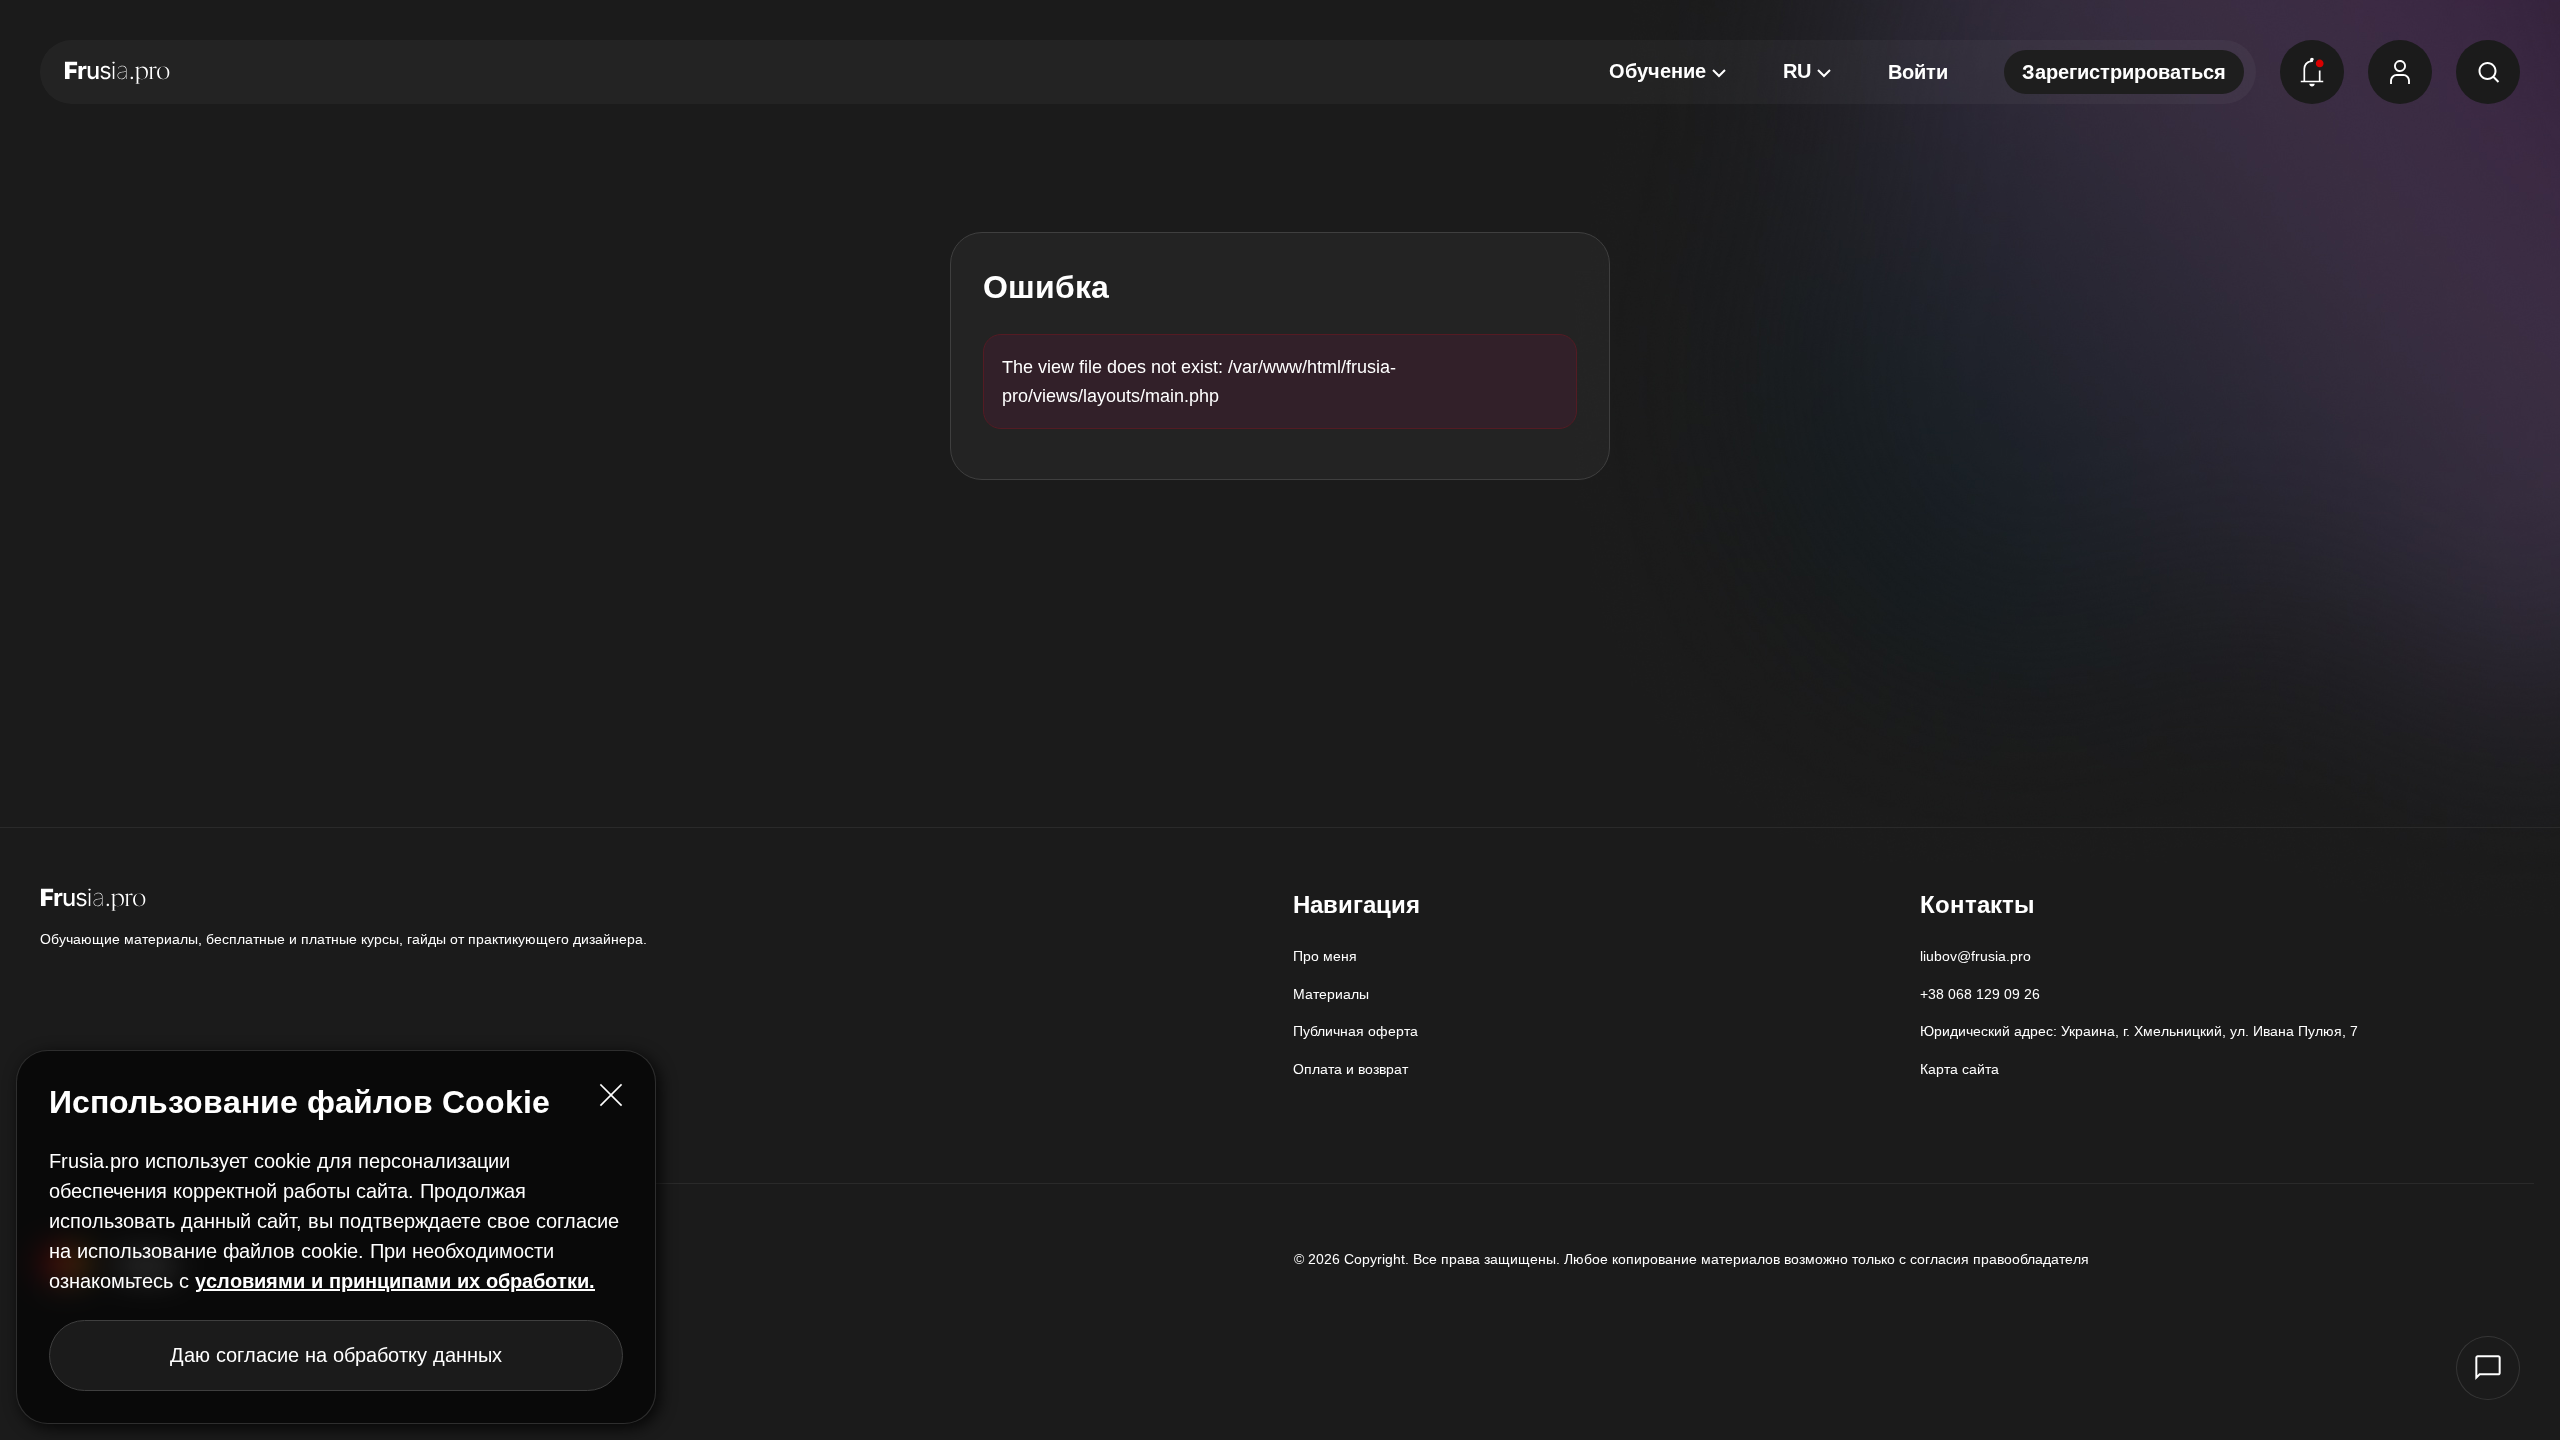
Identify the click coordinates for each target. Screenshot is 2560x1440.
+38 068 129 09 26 (1980, 994)
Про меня (1325, 956)
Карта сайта (1959, 1069)
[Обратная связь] (2488, 1368)
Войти (1918, 72)
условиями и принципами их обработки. (395, 1281)
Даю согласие (336, 1355)
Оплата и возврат (1350, 1069)
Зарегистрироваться (2124, 72)
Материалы (1331, 994)
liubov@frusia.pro (1975, 956)
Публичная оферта (1355, 1031)
